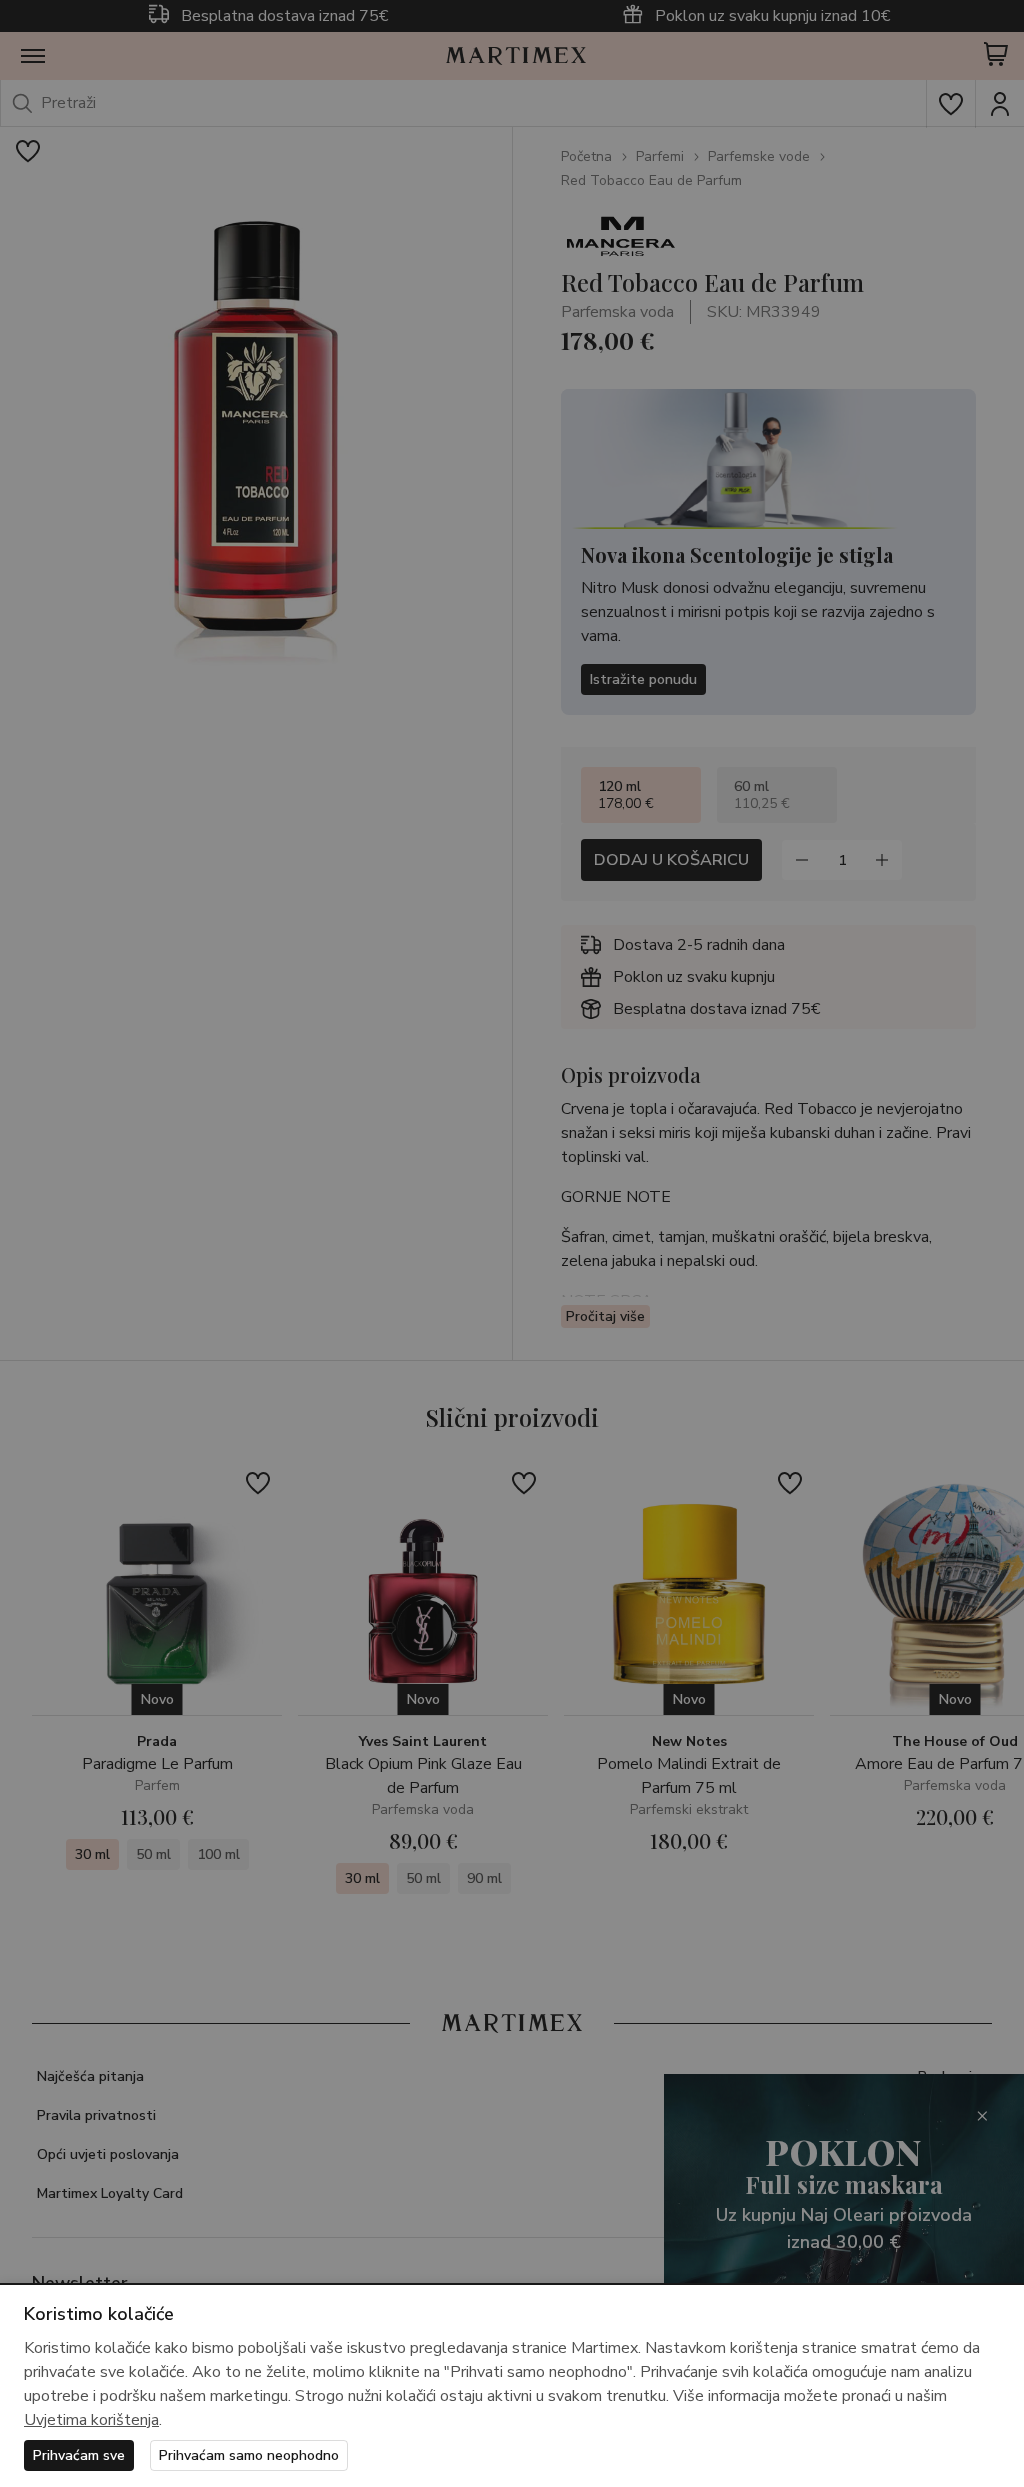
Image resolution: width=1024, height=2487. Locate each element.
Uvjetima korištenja (91, 2420)
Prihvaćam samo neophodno (249, 2455)
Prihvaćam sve (79, 2455)
